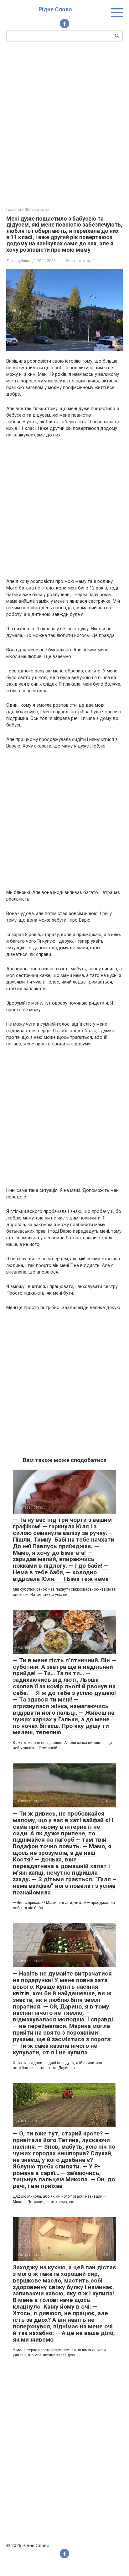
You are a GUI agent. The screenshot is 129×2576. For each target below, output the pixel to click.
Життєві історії (80, 261)
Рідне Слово (55, 9)
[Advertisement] (64, 123)
